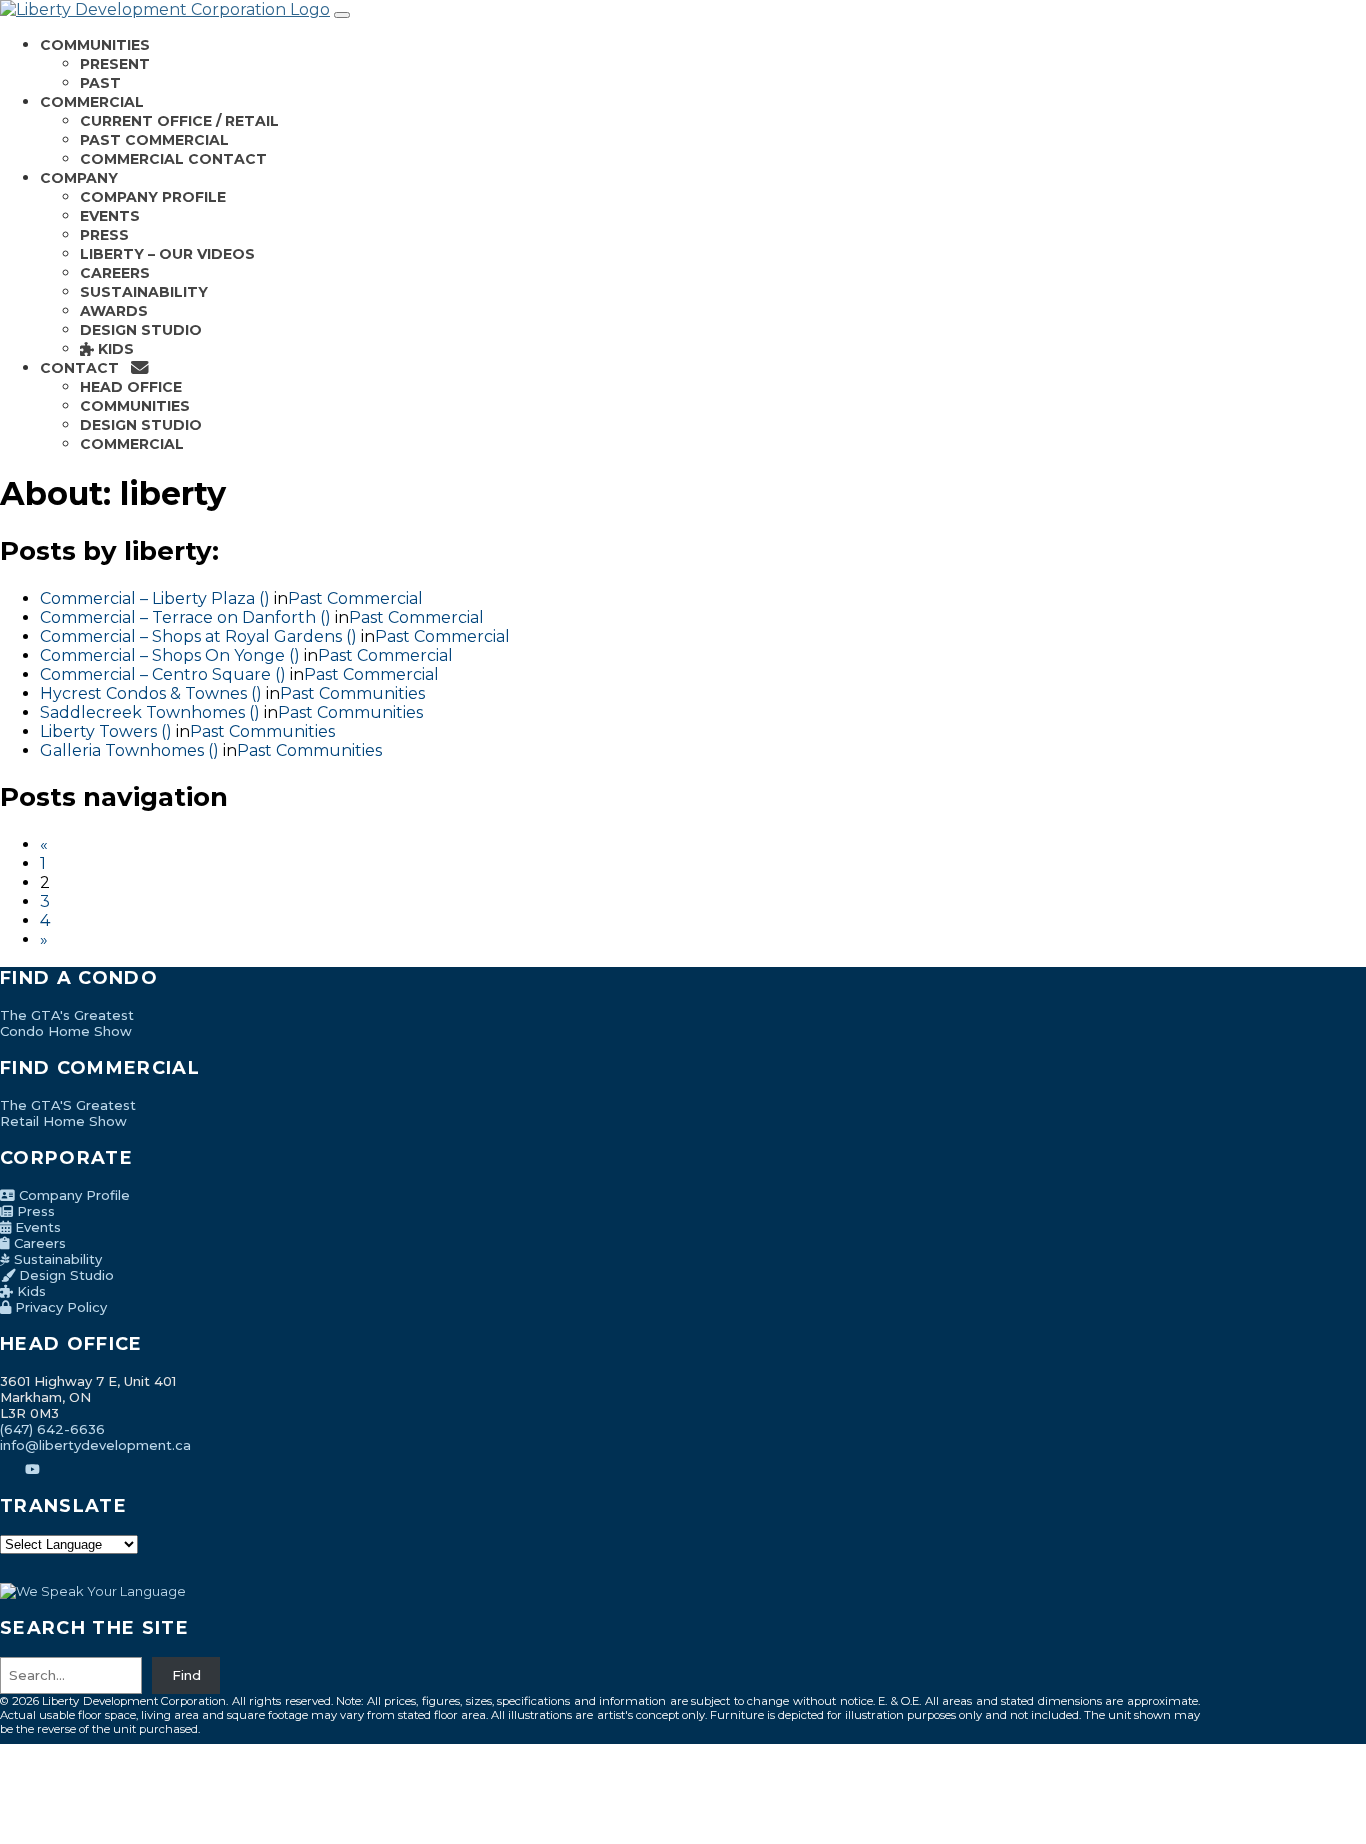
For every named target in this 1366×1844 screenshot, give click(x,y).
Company (79, 178)
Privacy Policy (59, 1307)
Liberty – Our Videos (167, 254)
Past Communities (352, 693)
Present (115, 64)
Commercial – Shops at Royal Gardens (191, 636)
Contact (85, 368)
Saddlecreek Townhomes (142, 712)
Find (186, 1675)
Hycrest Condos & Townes (143, 693)
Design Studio (141, 330)
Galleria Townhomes (122, 750)
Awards (114, 311)
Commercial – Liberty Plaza (147, 598)
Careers (115, 273)
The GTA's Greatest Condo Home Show (67, 1023)
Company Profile (153, 197)
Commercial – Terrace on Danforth (178, 617)
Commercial (92, 102)
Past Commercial (154, 140)
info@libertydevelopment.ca (95, 1445)
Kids (114, 349)
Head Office (131, 387)
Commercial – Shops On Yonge (162, 655)
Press (104, 235)
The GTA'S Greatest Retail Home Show (68, 1113)
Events (110, 216)
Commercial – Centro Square (155, 674)
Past (100, 83)
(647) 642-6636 (52, 1429)
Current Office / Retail (179, 121)
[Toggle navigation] (342, 15)
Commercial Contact (173, 159)
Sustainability (144, 292)
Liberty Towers (98, 731)
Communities (95, 45)
